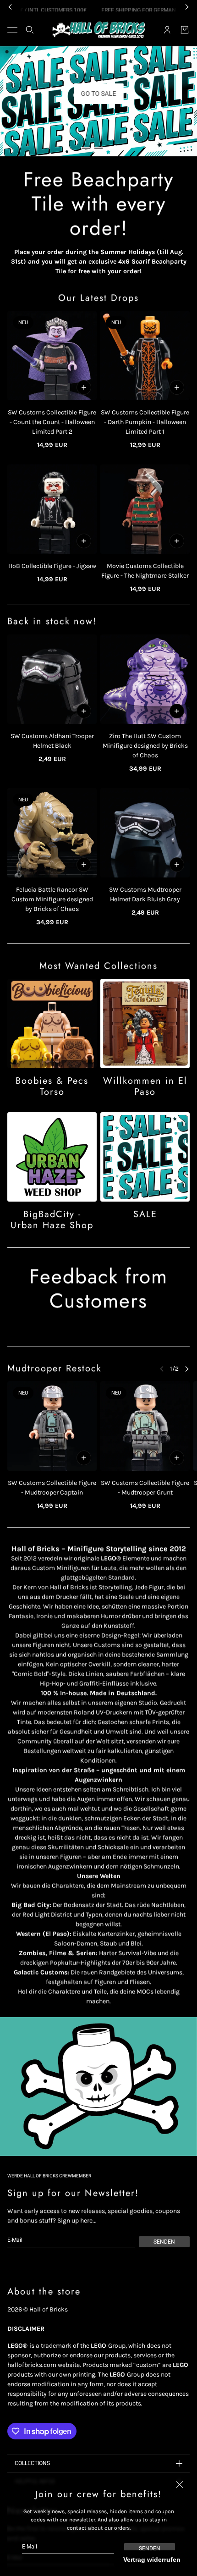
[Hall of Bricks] (99, 30)
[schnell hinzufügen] (84, 387)
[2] (98, 148)
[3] (111, 148)
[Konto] (167, 30)
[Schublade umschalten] (12, 30)
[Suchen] (30, 30)
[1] (86, 148)
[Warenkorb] (185, 30)
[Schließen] (180, 2484)
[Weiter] (187, 1369)
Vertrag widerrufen (152, 2559)
